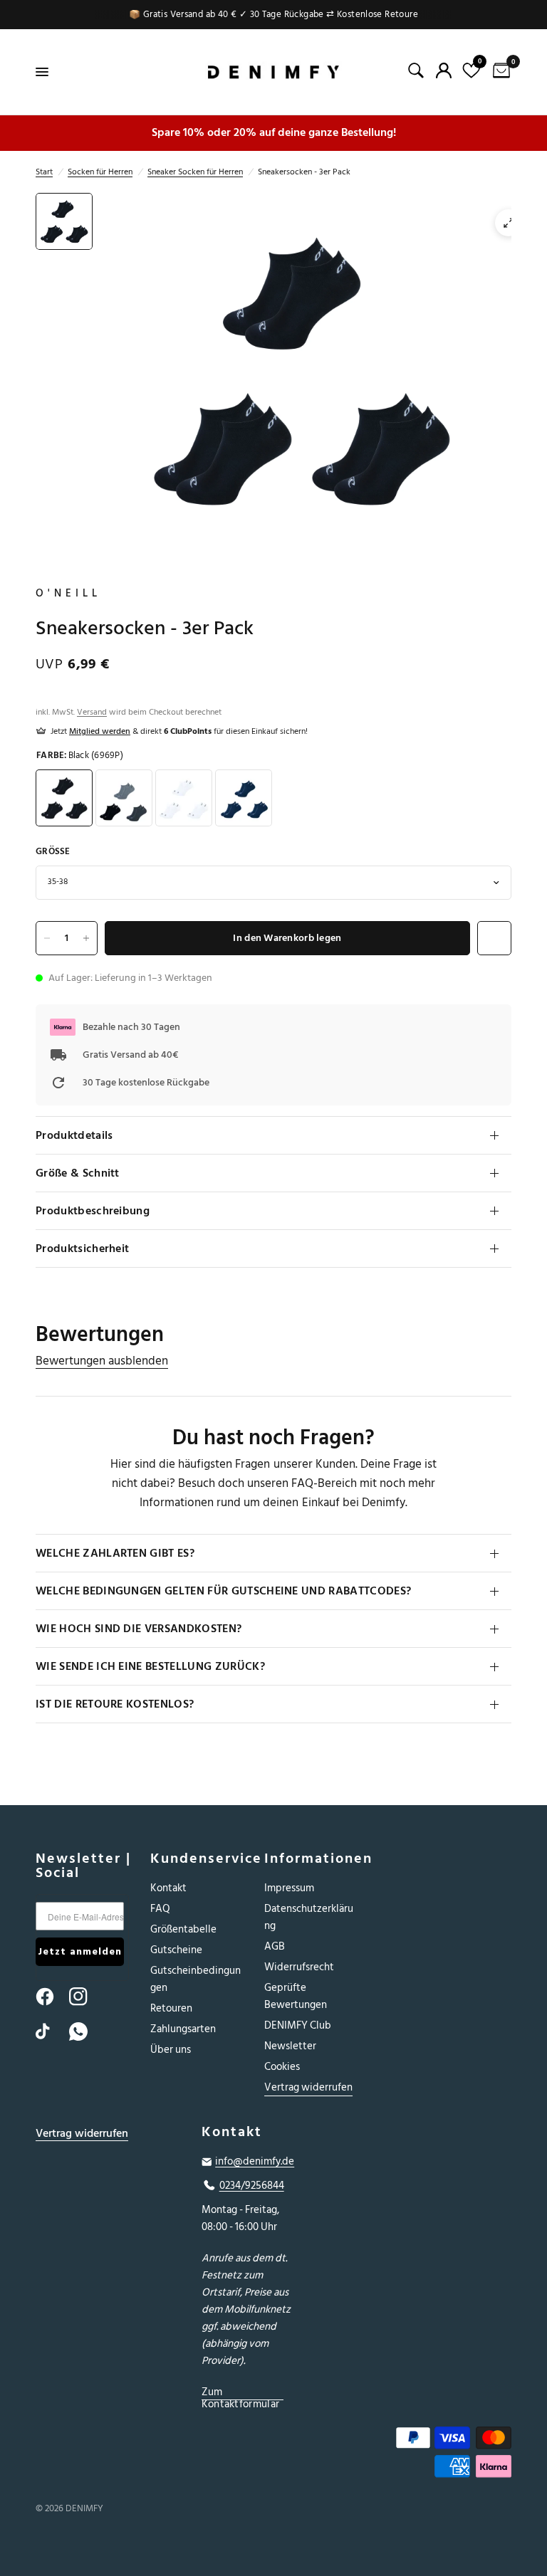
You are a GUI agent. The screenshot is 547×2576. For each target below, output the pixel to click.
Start (44, 172)
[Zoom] (509, 223)
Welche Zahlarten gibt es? (115, 1553)
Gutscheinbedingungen (196, 1979)
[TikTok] (51, 2031)
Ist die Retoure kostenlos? (115, 1704)
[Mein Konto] (444, 70)
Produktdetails (74, 1135)
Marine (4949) (244, 798)
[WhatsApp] (85, 2031)
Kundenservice (197, 1859)
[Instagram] (85, 1997)
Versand (92, 712)
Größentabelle (183, 1929)
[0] (499, 72)
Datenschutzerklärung (309, 1917)
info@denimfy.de (255, 2162)
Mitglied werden (100, 731)
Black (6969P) (64, 798)
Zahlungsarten (183, 2029)
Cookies (282, 2067)
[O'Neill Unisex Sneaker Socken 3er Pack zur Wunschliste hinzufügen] (494, 938)
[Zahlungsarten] (439, 2455)
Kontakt (168, 1888)
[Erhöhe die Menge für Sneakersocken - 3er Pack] (86, 938)
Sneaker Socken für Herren (195, 172)
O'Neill (68, 594)
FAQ (160, 1909)
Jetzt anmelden (80, 1951)
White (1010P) (184, 798)
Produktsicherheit (82, 1248)
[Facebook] (51, 1997)
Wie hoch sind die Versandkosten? (139, 1629)
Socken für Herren (100, 172)
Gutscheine (176, 1950)
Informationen (311, 1859)
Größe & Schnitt (78, 1173)
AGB (275, 1946)
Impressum (289, 1888)
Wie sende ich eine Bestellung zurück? (150, 1666)
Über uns (171, 2050)
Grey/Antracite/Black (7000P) (124, 798)
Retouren (171, 2008)
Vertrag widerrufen (308, 2087)
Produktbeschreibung (93, 1211)
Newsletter (290, 2046)
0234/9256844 (252, 2186)
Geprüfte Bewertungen (296, 1996)
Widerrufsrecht (299, 1967)
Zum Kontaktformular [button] (241, 2392)
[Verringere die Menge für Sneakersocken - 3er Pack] (47, 938)
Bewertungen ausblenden (102, 1361)
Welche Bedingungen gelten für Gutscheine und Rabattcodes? (223, 1591)
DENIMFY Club (298, 2025)
